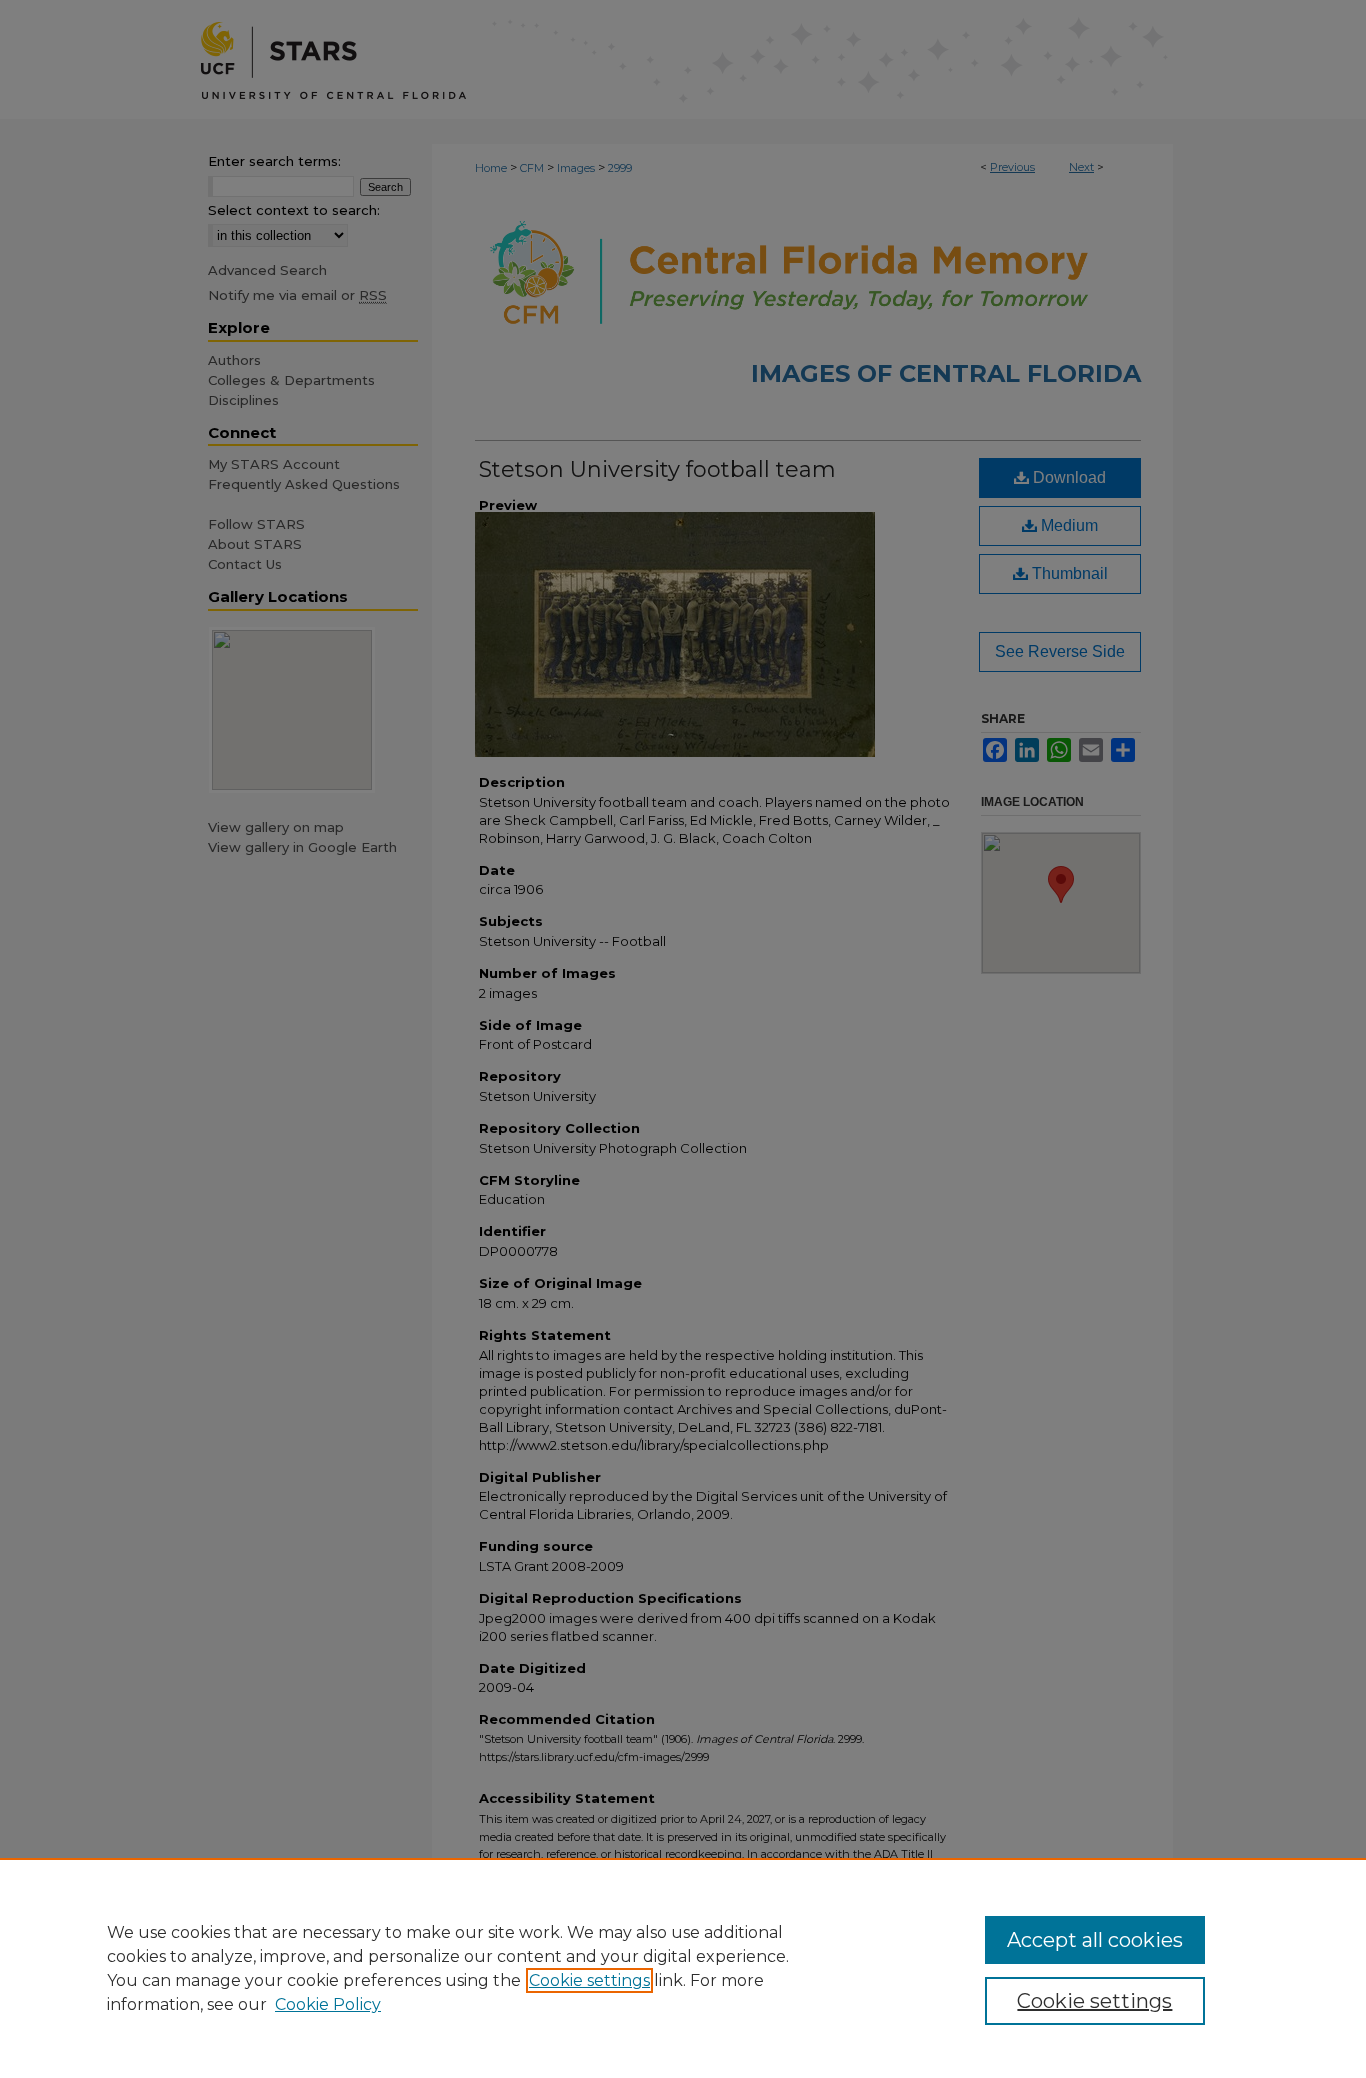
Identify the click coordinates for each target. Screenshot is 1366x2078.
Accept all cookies (1095, 1940)
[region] (683, 1968)
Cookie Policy (328, 2004)
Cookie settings (589, 1980)
